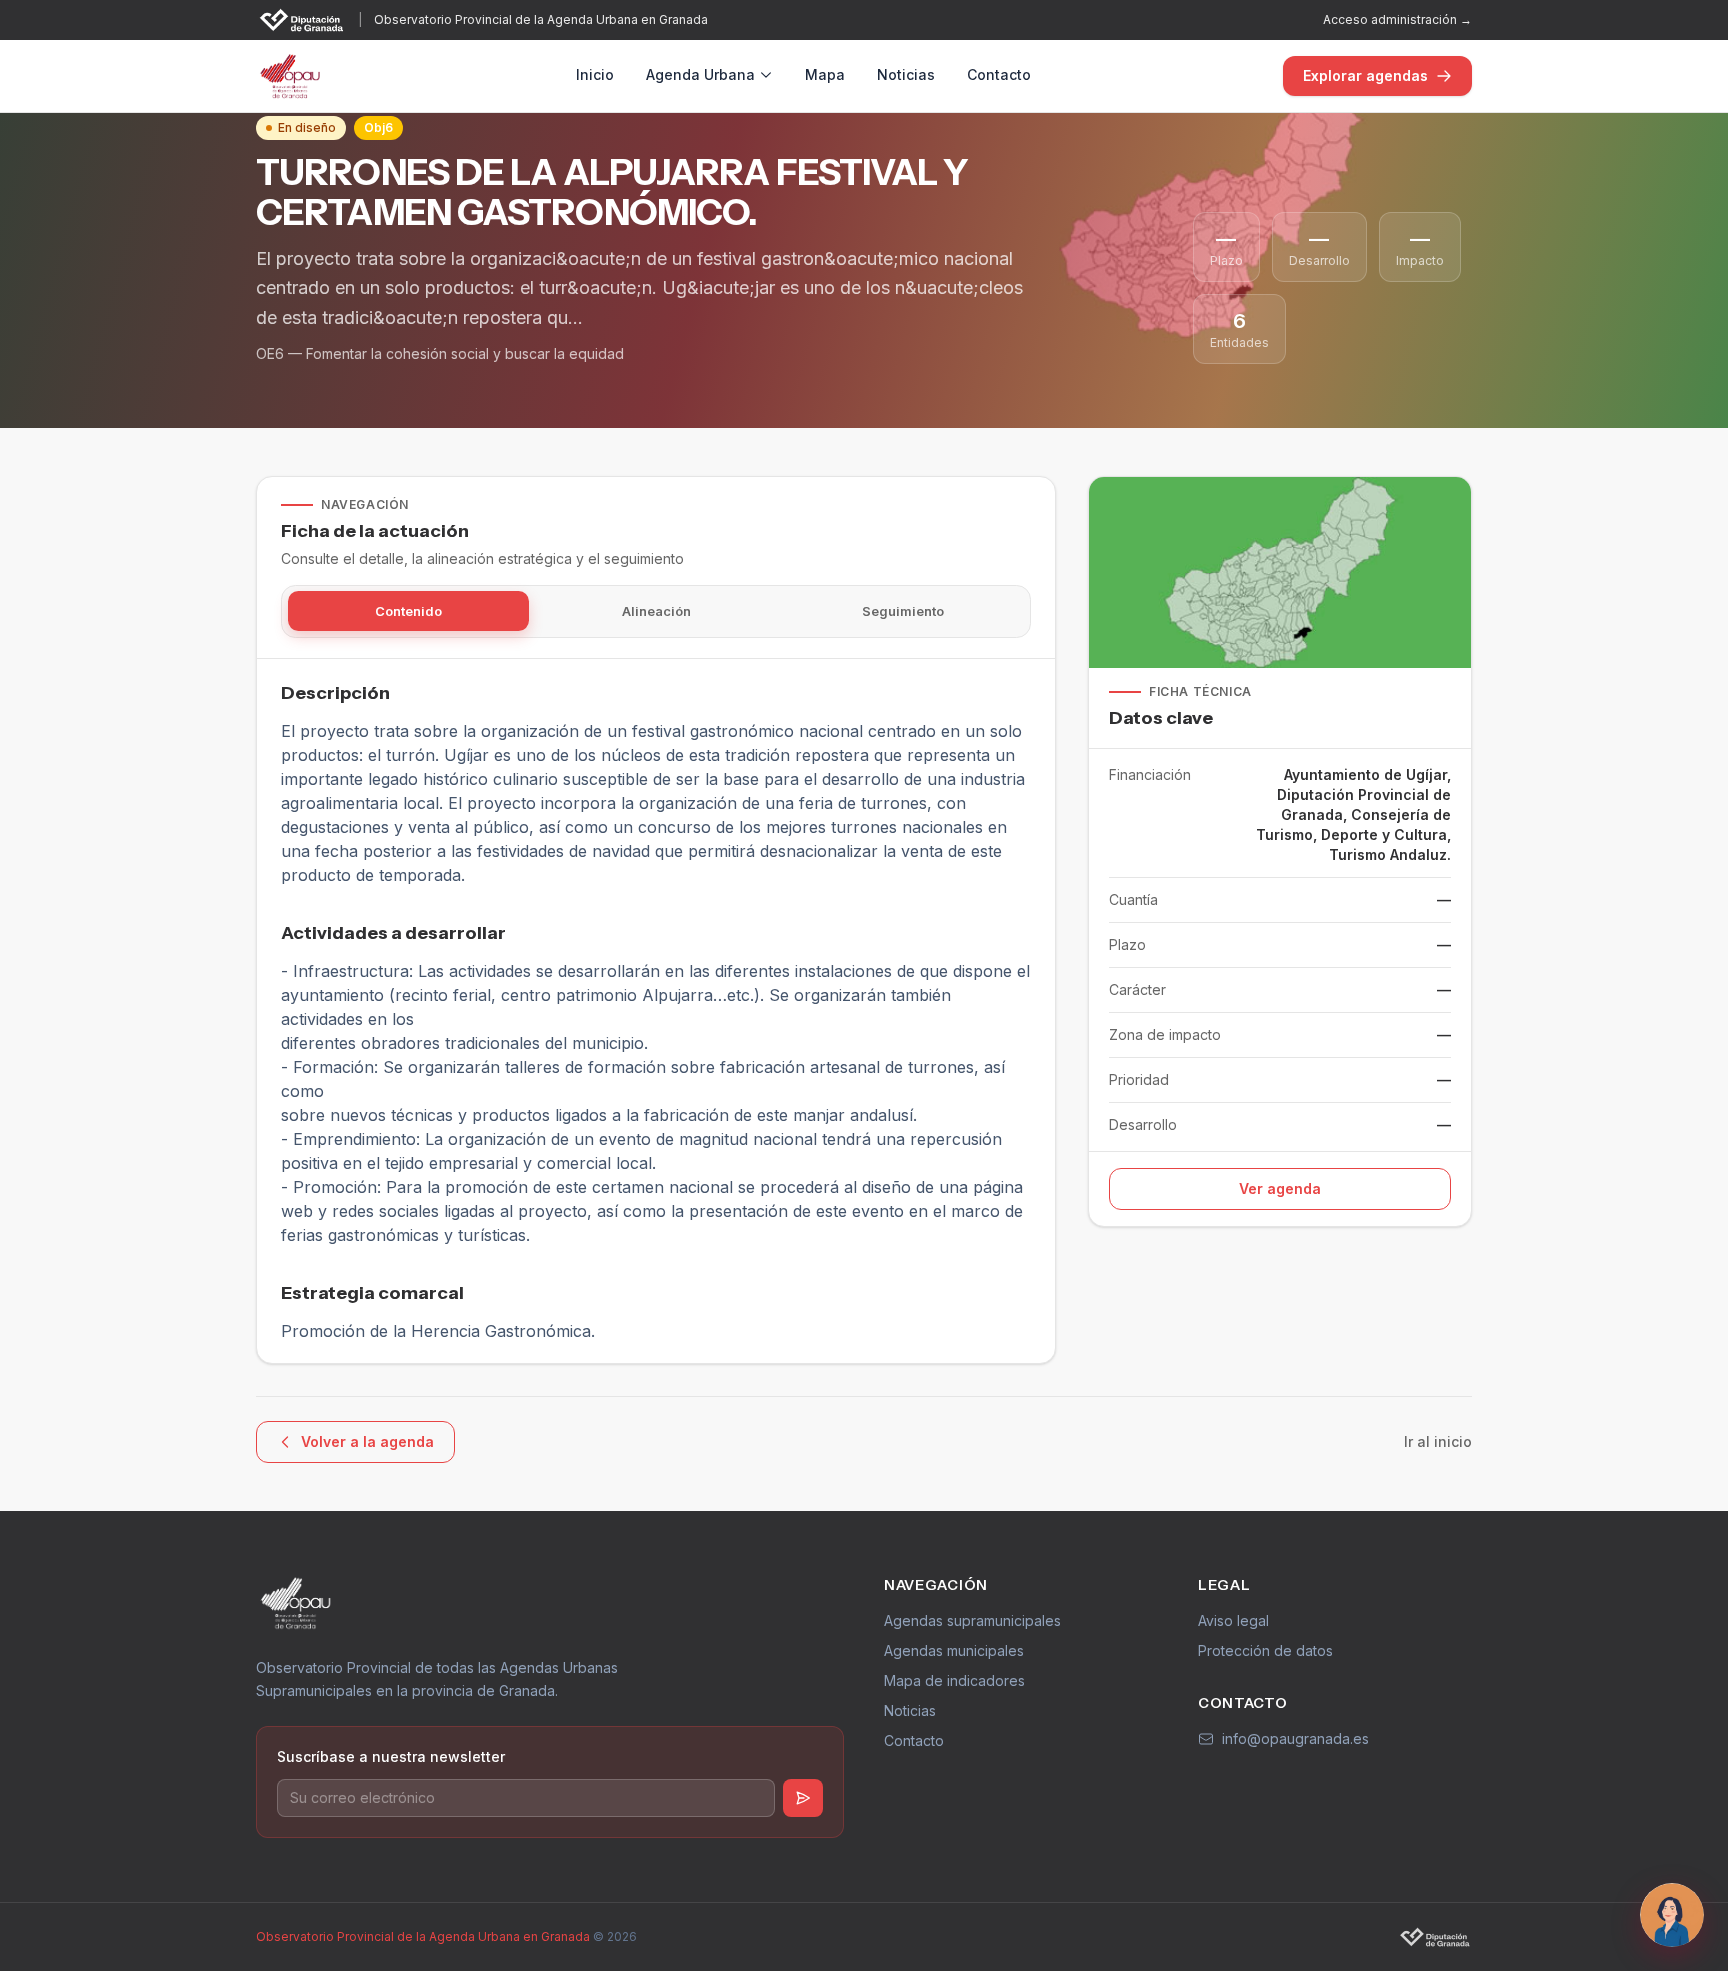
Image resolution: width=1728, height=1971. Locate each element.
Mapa (825, 74)
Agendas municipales (954, 1650)
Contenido (408, 611)
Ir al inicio (1438, 1441)
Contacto (999, 74)
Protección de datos (1265, 1650)
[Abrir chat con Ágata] (1672, 1915)
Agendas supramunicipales (972, 1620)
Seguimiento (903, 611)
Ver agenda (1280, 1188)
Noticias (906, 74)
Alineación (656, 611)
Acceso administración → (1397, 19)
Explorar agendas (1365, 75)
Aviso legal (1233, 1620)
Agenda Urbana (700, 74)
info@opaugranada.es (1295, 1738)
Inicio (595, 74)
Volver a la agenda (367, 1441)
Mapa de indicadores (954, 1680)
